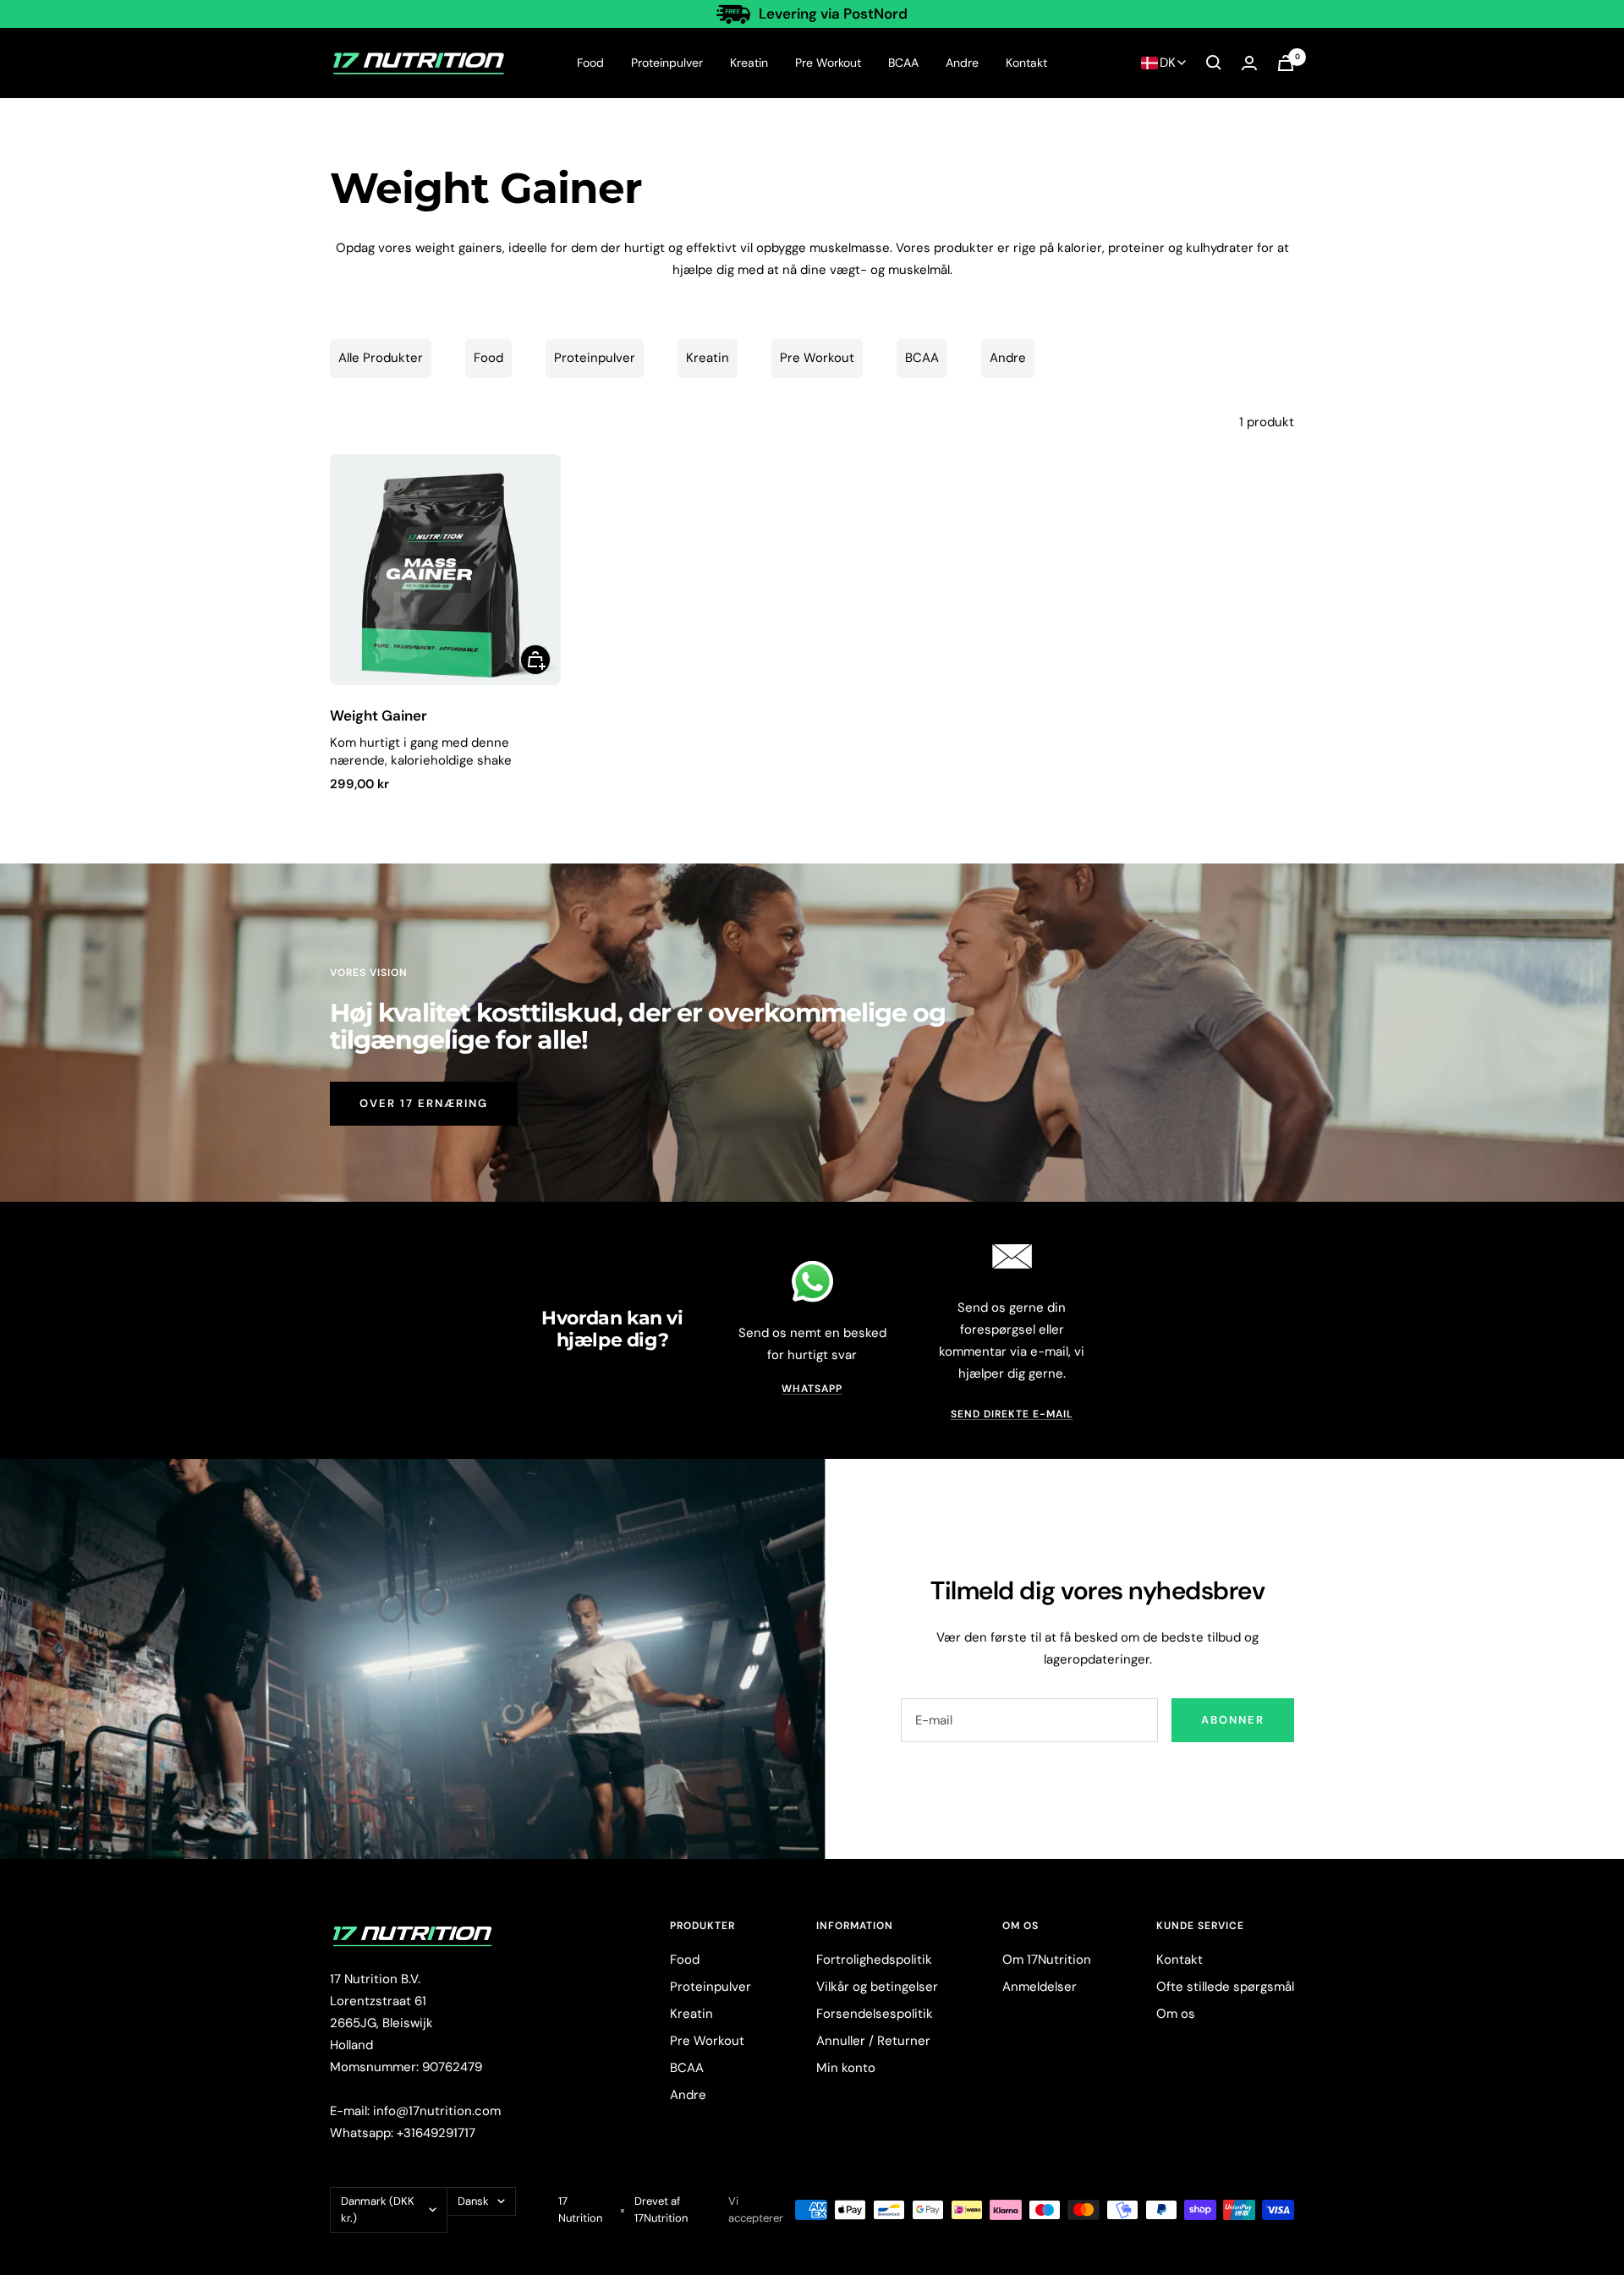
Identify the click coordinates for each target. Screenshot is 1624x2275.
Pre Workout (828, 63)
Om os (1176, 2014)
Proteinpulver (667, 63)
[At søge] (1214, 63)
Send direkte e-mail (1012, 1414)
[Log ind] (1249, 63)
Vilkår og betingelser (877, 1987)
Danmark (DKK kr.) (378, 2209)
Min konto (846, 2068)
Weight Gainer (379, 715)
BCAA (903, 63)
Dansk (473, 2201)
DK (1168, 63)
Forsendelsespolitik (875, 2014)
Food (590, 63)
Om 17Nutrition (1047, 1960)
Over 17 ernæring (424, 1103)
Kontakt (1026, 63)
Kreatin (749, 63)
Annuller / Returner (873, 2041)
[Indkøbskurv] (1286, 63)
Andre (962, 63)
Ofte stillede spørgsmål (1225, 1987)
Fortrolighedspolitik (874, 1960)
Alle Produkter (381, 358)
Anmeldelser (1040, 1987)
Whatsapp (812, 1389)
